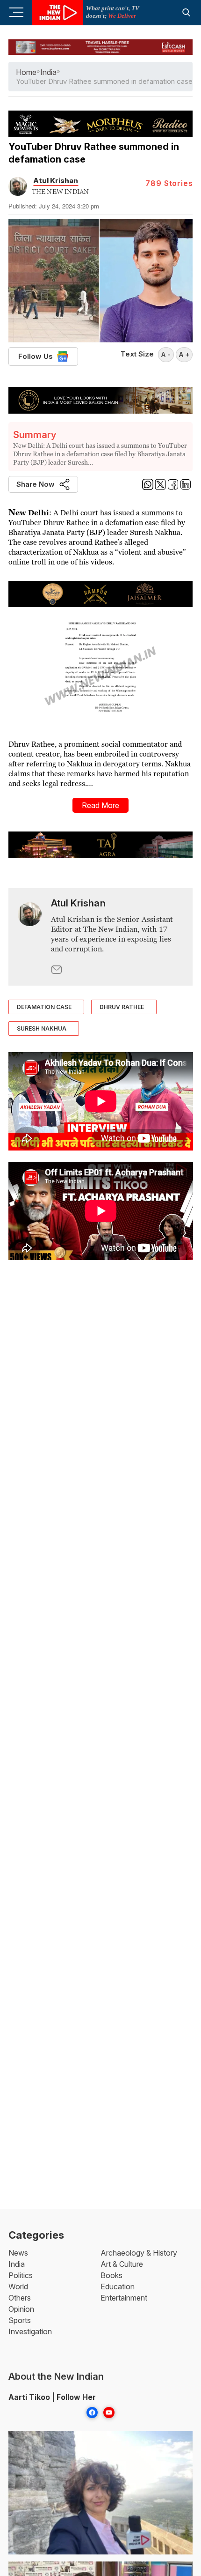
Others (20, 2298)
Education (118, 2286)
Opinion (21, 2309)
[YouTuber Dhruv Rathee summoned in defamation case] (30, 937)
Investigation (30, 2331)
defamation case (44, 1007)
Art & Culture (122, 2264)
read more (100, 805)
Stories (169, 183)
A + (184, 354)
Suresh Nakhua (42, 1028)
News (18, 2253)
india (48, 72)
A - (166, 354)
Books (111, 2275)
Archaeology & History (139, 2253)
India (17, 2264)
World (18, 2286)
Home (26, 72)
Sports (20, 2320)
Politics (21, 2275)
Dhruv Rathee (122, 1007)
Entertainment (124, 2298)
